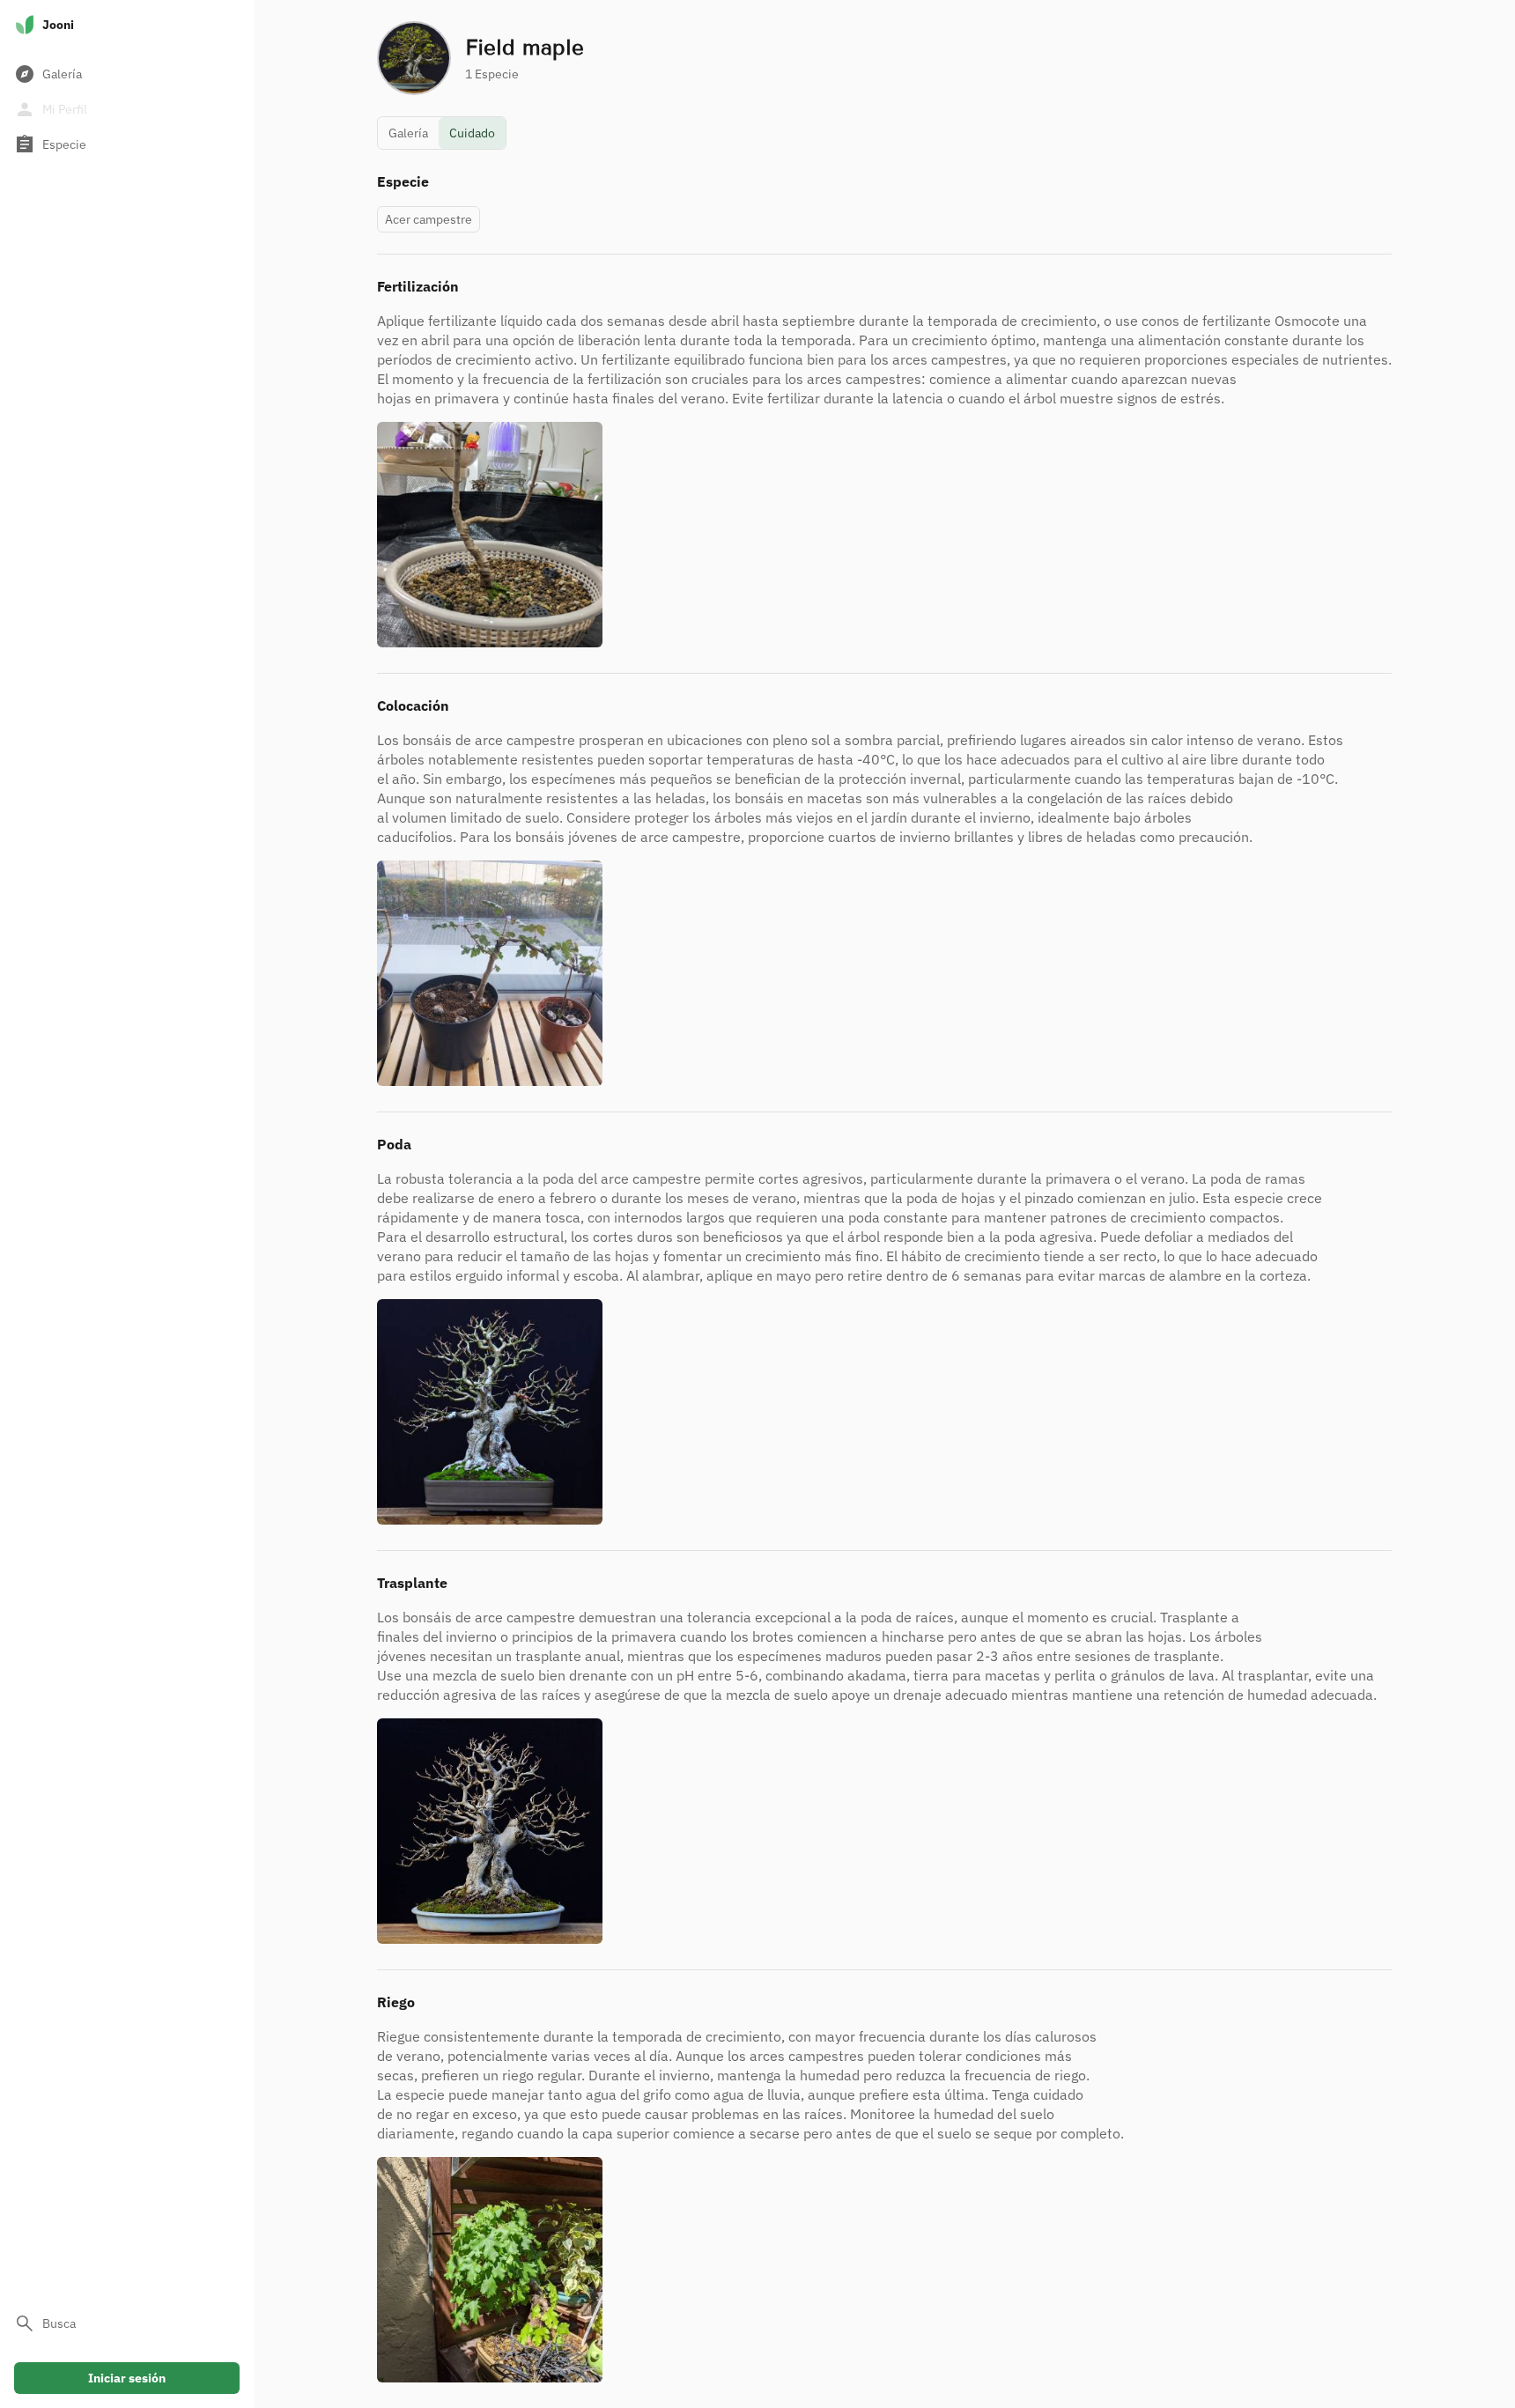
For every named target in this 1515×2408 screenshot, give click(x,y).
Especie (50, 144)
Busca (45, 2323)
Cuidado (472, 133)
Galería (48, 74)
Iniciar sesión (127, 2378)
